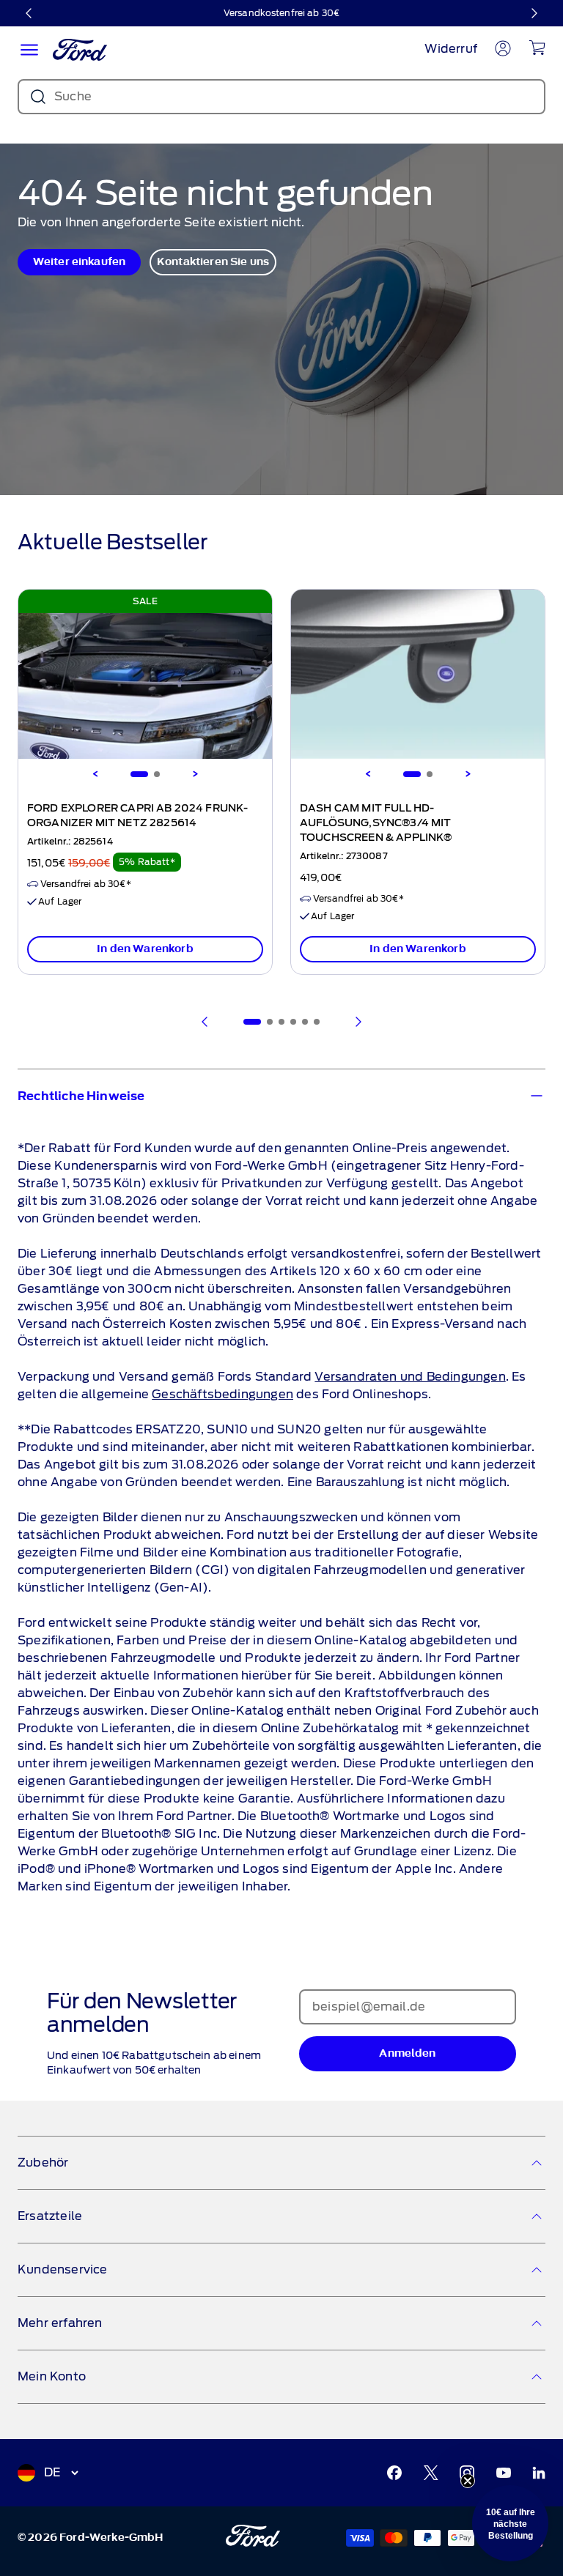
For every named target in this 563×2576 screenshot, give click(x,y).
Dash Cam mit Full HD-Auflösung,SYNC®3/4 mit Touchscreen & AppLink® (376, 823)
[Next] (195, 774)
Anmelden (407, 2053)
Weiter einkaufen (80, 262)
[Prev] (205, 1022)
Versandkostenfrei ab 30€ (281, 13)
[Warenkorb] (537, 48)
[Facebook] (394, 2473)
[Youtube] (504, 2473)
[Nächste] (534, 13)
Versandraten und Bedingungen (410, 1377)
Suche (73, 96)
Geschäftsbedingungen (222, 1394)
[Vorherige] (29, 13)
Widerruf (451, 49)
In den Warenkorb (145, 949)
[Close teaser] (468, 2481)
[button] (510, 2523)
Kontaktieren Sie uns (213, 262)
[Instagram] (467, 2473)
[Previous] (95, 774)
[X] (431, 2473)
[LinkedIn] (539, 2473)
